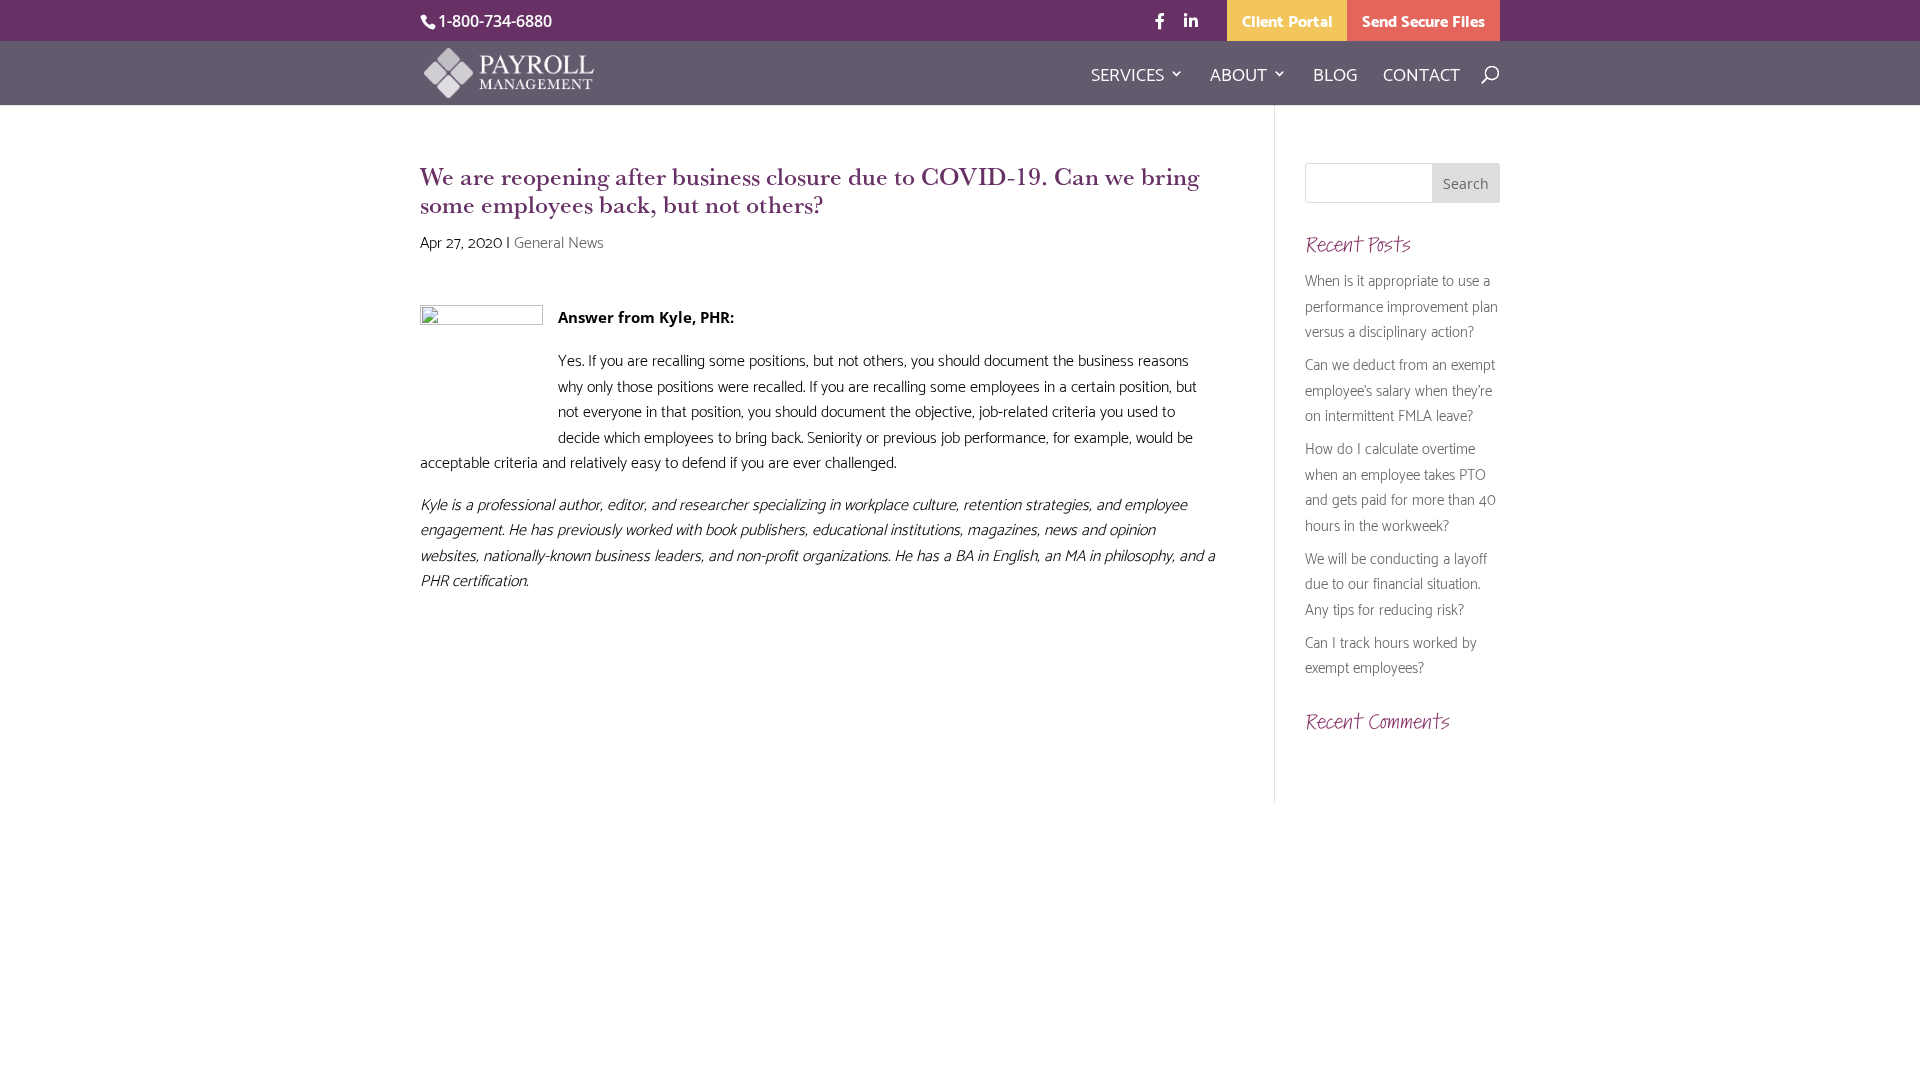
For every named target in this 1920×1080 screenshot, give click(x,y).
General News (559, 240)
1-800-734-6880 (495, 21)
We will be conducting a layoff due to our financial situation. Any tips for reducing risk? (1396, 582)
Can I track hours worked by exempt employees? (1391, 654)
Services (1127, 77)
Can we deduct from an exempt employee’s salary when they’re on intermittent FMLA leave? (1400, 388)
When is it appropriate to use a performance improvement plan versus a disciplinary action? (1401, 304)
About (1238, 77)
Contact (1421, 77)
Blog (1335, 77)
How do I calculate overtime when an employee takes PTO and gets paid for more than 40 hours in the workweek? (1400, 485)
